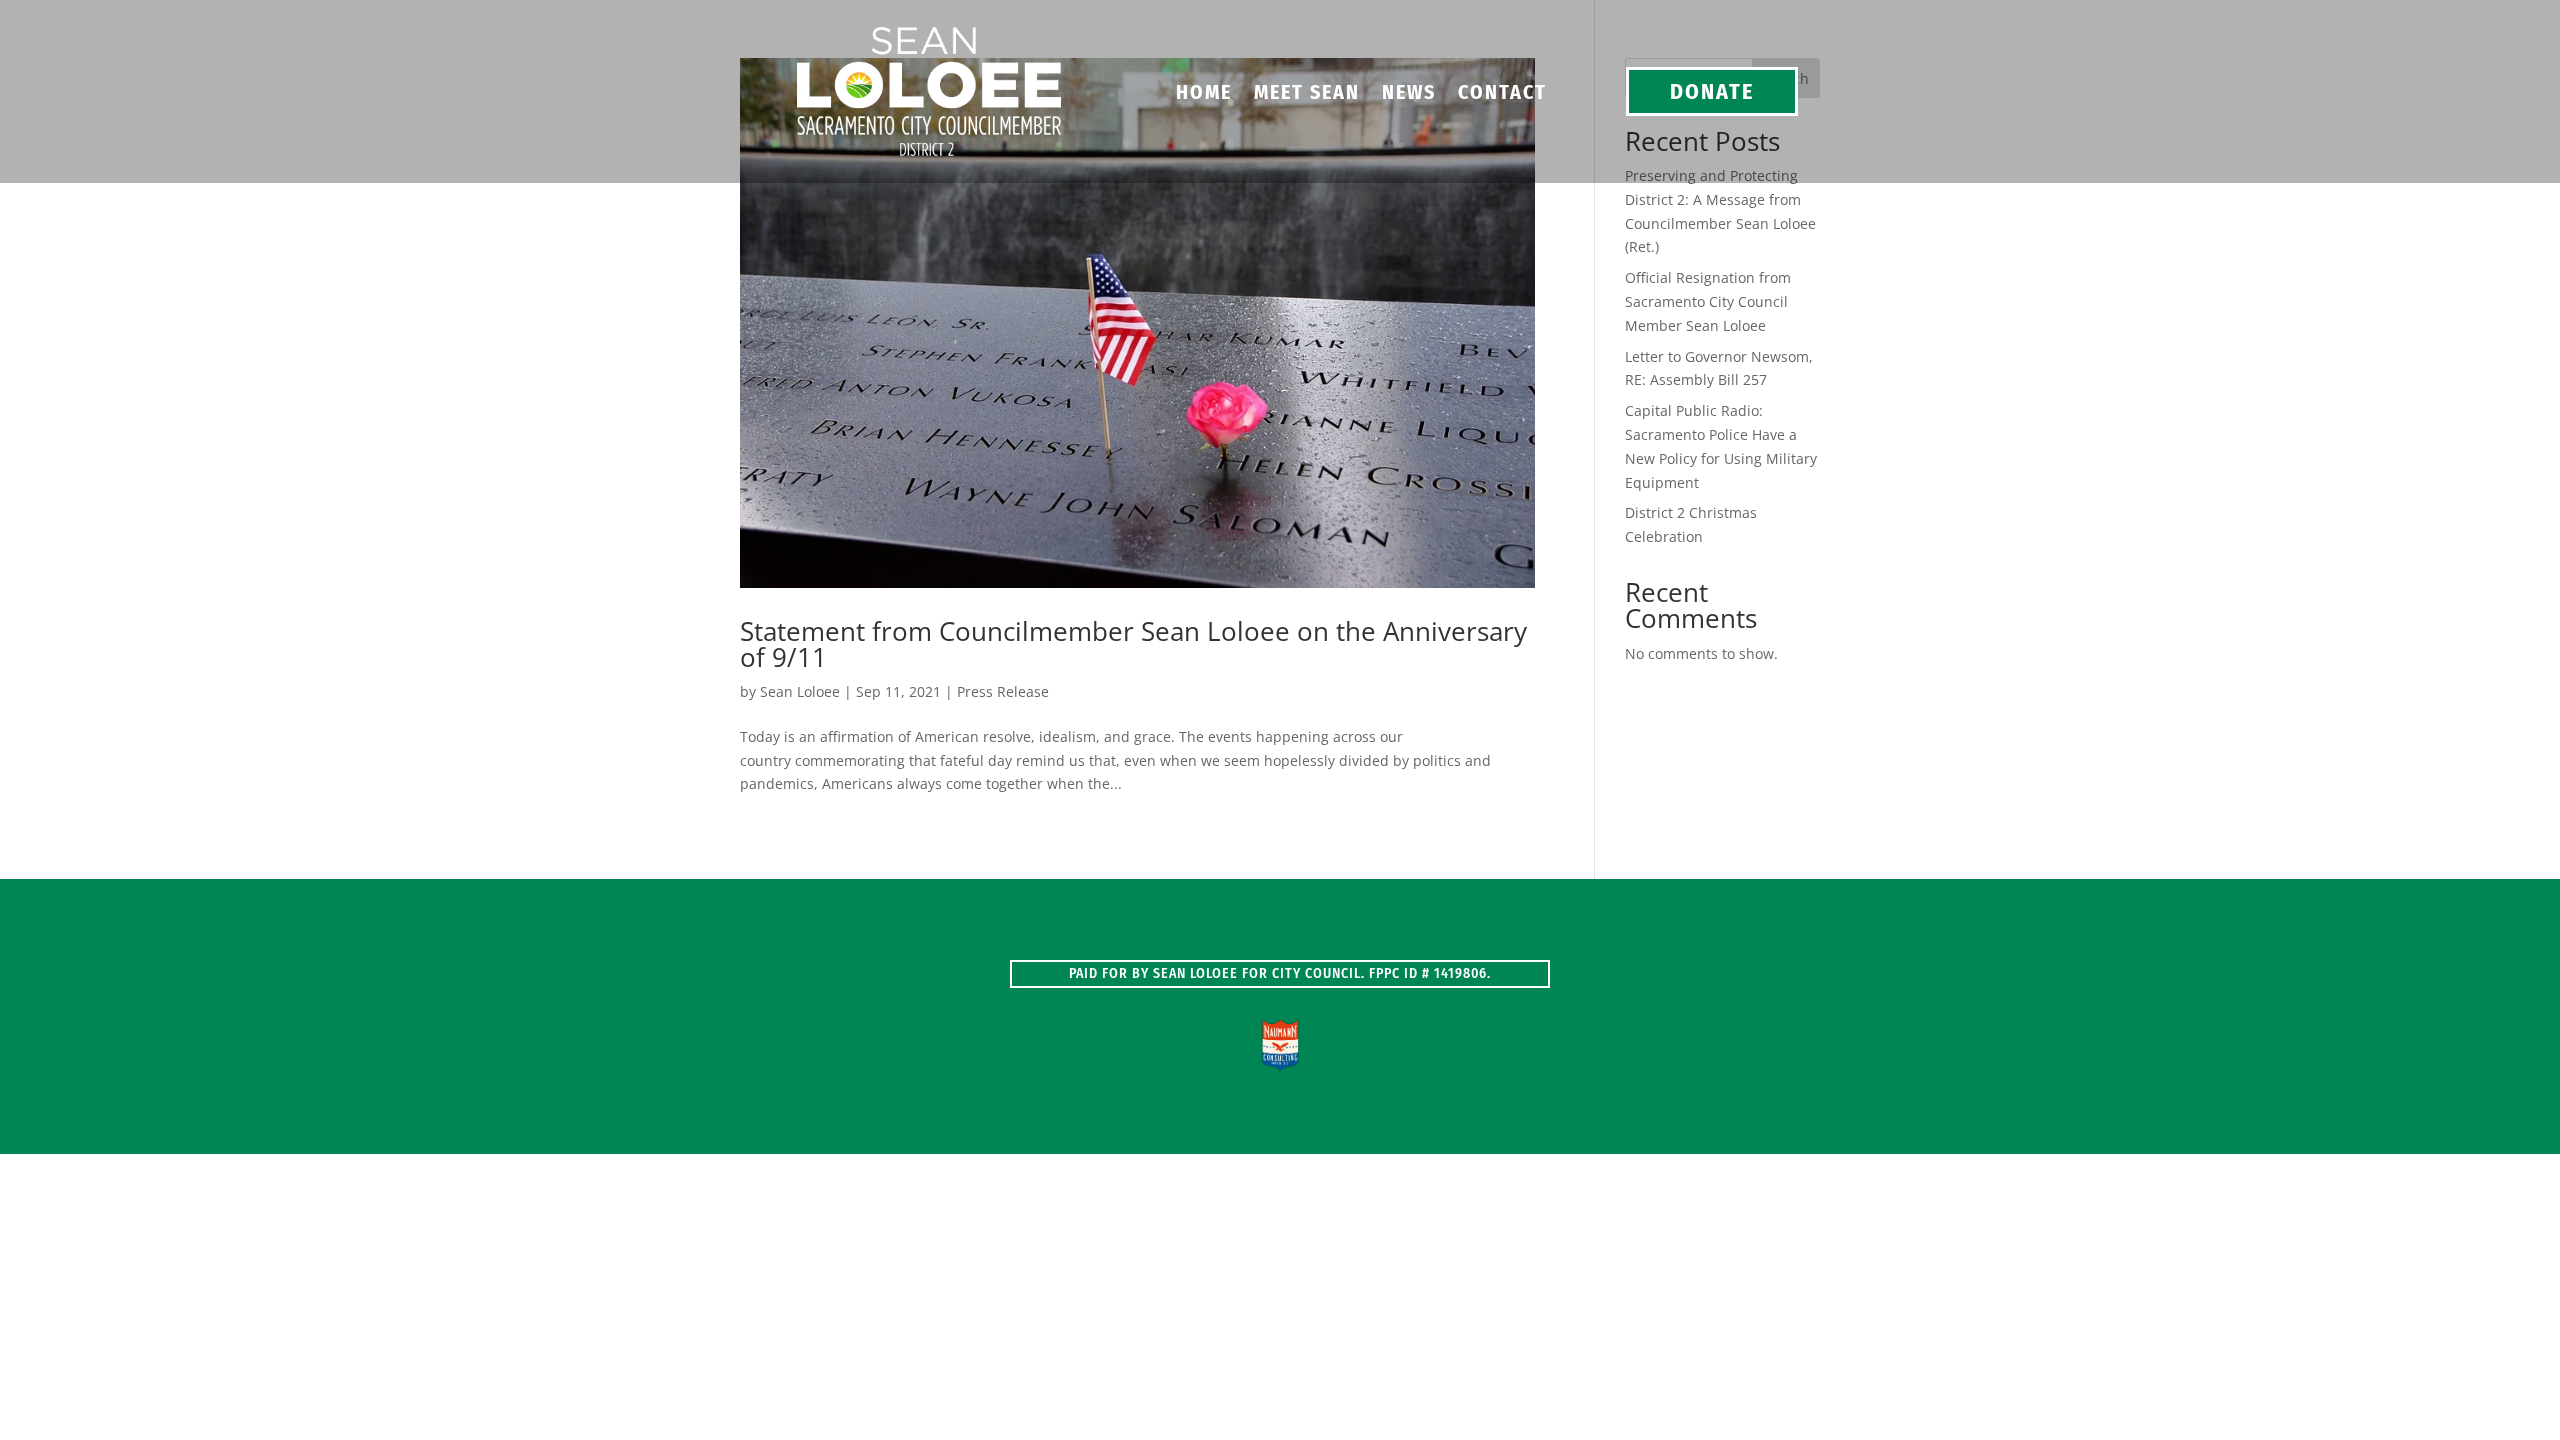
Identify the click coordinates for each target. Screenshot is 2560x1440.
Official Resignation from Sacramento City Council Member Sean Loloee (1708, 301)
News (1409, 94)
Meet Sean (1307, 94)
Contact (1502, 94)
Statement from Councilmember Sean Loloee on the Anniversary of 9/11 (1133, 644)
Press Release (1003, 691)
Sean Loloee (800, 691)
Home (1204, 94)
